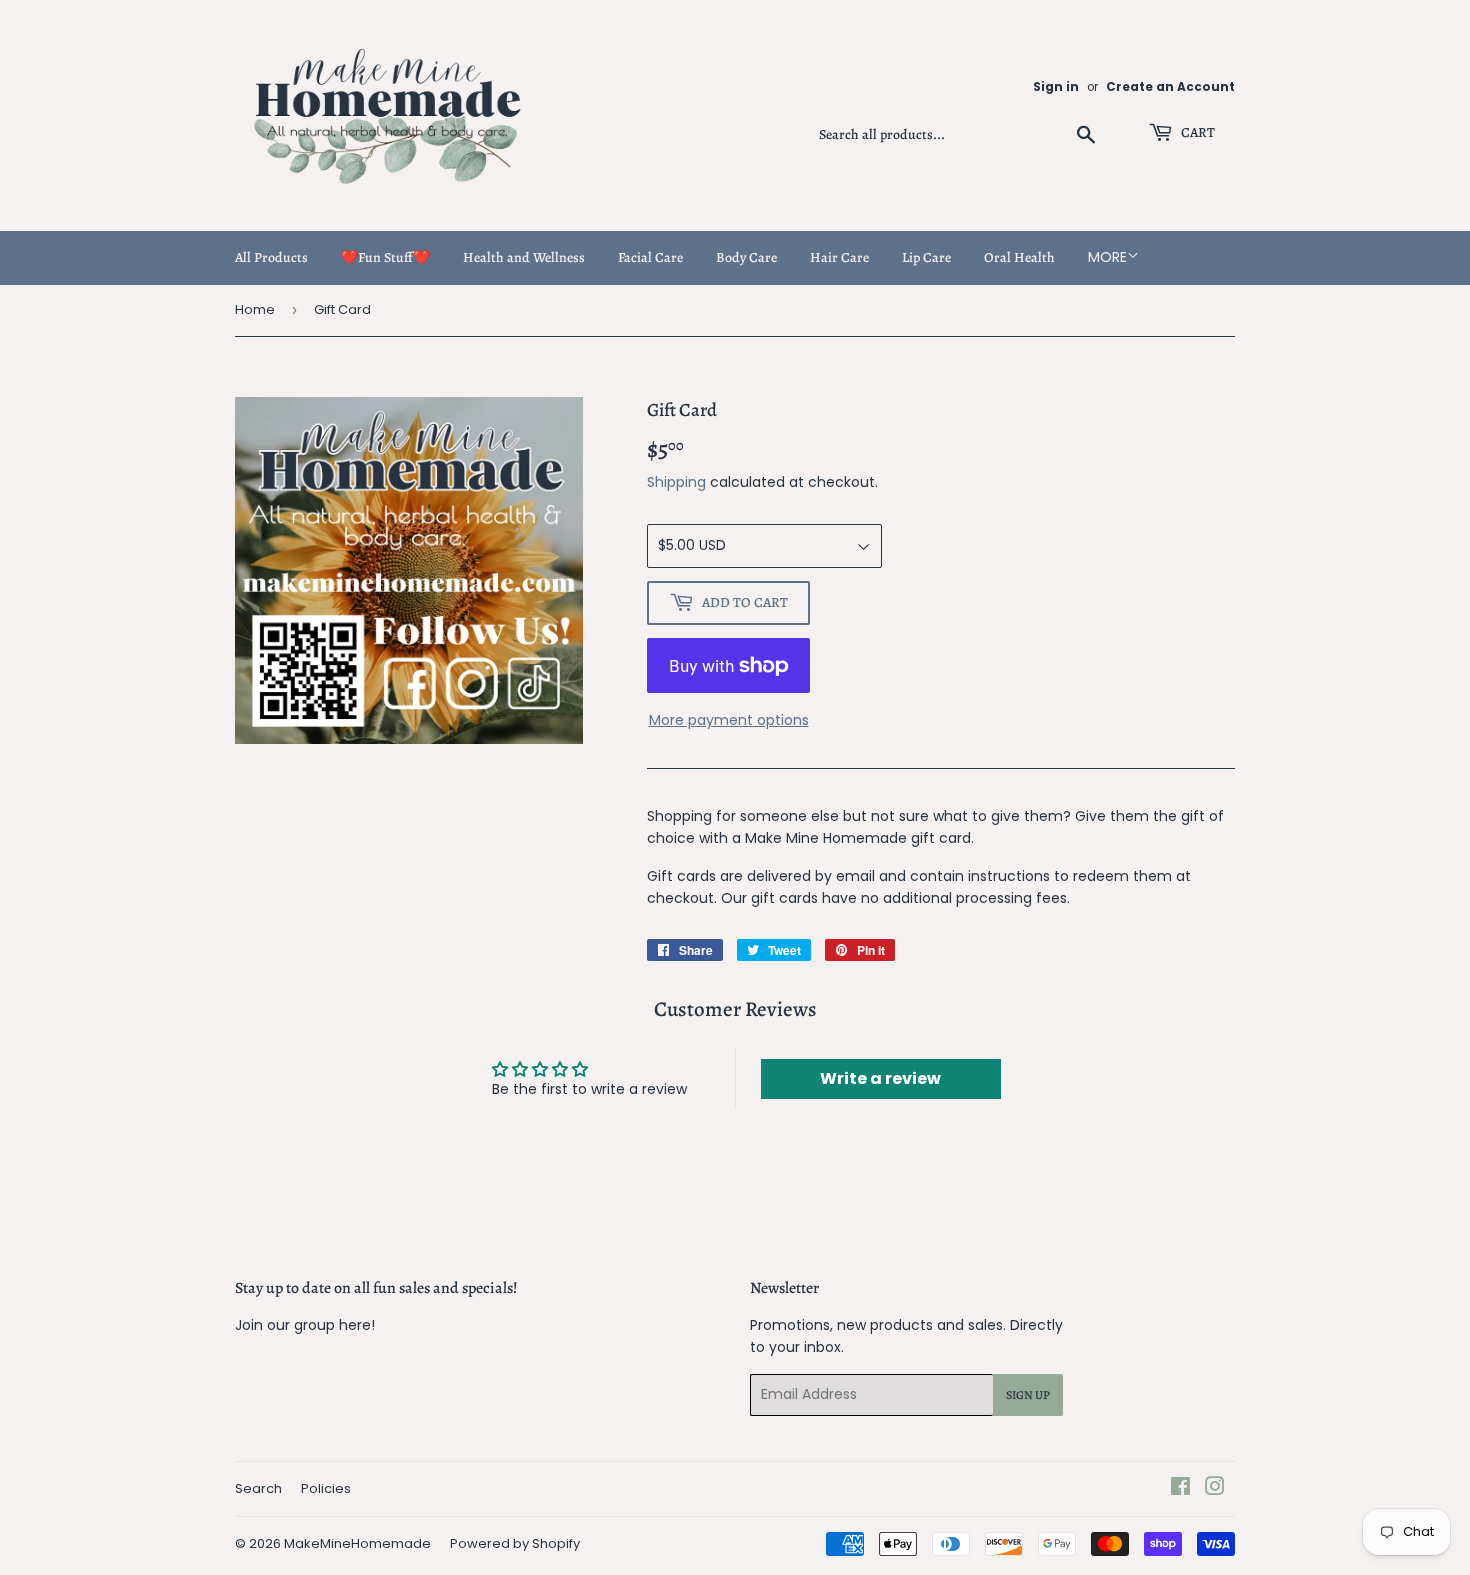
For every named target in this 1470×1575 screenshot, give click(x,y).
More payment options (729, 720)
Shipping (676, 482)
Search (258, 1488)
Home (255, 309)
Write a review (880, 1078)
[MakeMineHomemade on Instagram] (1215, 1489)
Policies (326, 1488)
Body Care (746, 257)
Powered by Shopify (515, 1543)
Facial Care (650, 257)
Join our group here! (305, 1325)
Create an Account (1170, 87)
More (1107, 257)
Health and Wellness (524, 257)
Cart (1196, 132)
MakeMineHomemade (357, 1543)
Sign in (1056, 87)
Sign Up (1028, 1395)
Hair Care (839, 257)
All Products (271, 257)
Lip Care (926, 257)
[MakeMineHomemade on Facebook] (1180, 1489)
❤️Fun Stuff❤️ (385, 257)
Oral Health (1019, 257)
